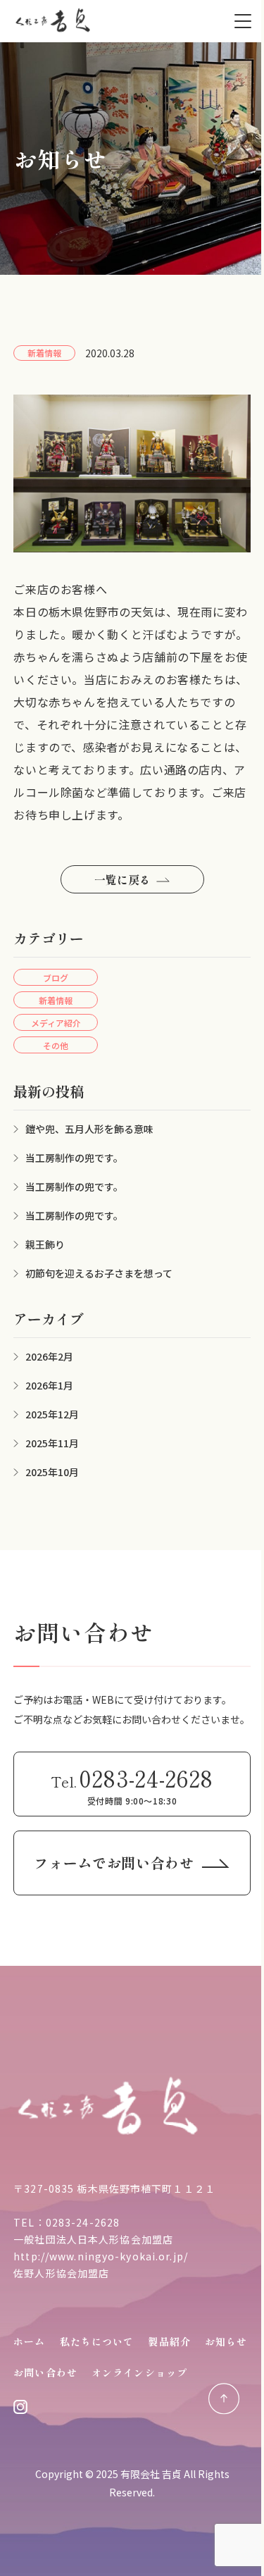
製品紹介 (169, 2341)
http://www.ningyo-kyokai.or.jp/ (101, 2256)
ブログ (56, 978)
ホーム (29, 2341)
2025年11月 (52, 1443)
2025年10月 (52, 1472)
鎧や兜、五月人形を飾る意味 (89, 1129)
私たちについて (97, 2341)
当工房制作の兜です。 (74, 1158)
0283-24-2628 (83, 2222)
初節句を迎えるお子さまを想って (99, 1273)
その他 (56, 1045)
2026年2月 (49, 1356)
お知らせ (226, 2341)
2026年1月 (49, 1385)
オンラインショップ (139, 2372)
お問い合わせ (45, 2372)
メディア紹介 (56, 1023)
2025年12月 (52, 1414)
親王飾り (45, 1244)
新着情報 (56, 1000)
